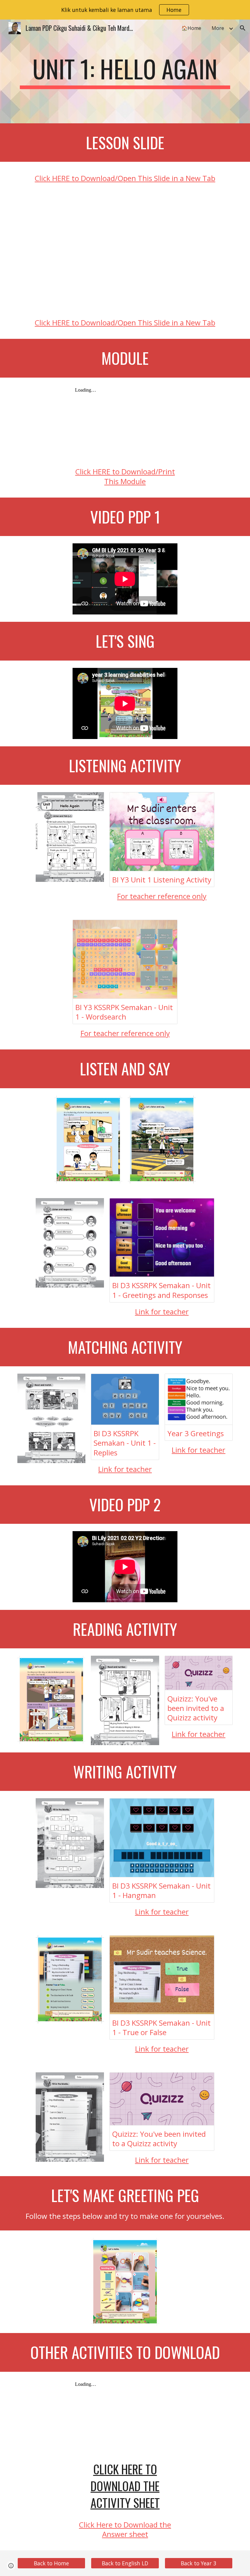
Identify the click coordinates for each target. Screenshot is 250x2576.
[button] (243, 28)
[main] (125, 71)
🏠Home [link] (191, 28)
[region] (125, 10)
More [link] (218, 28)
